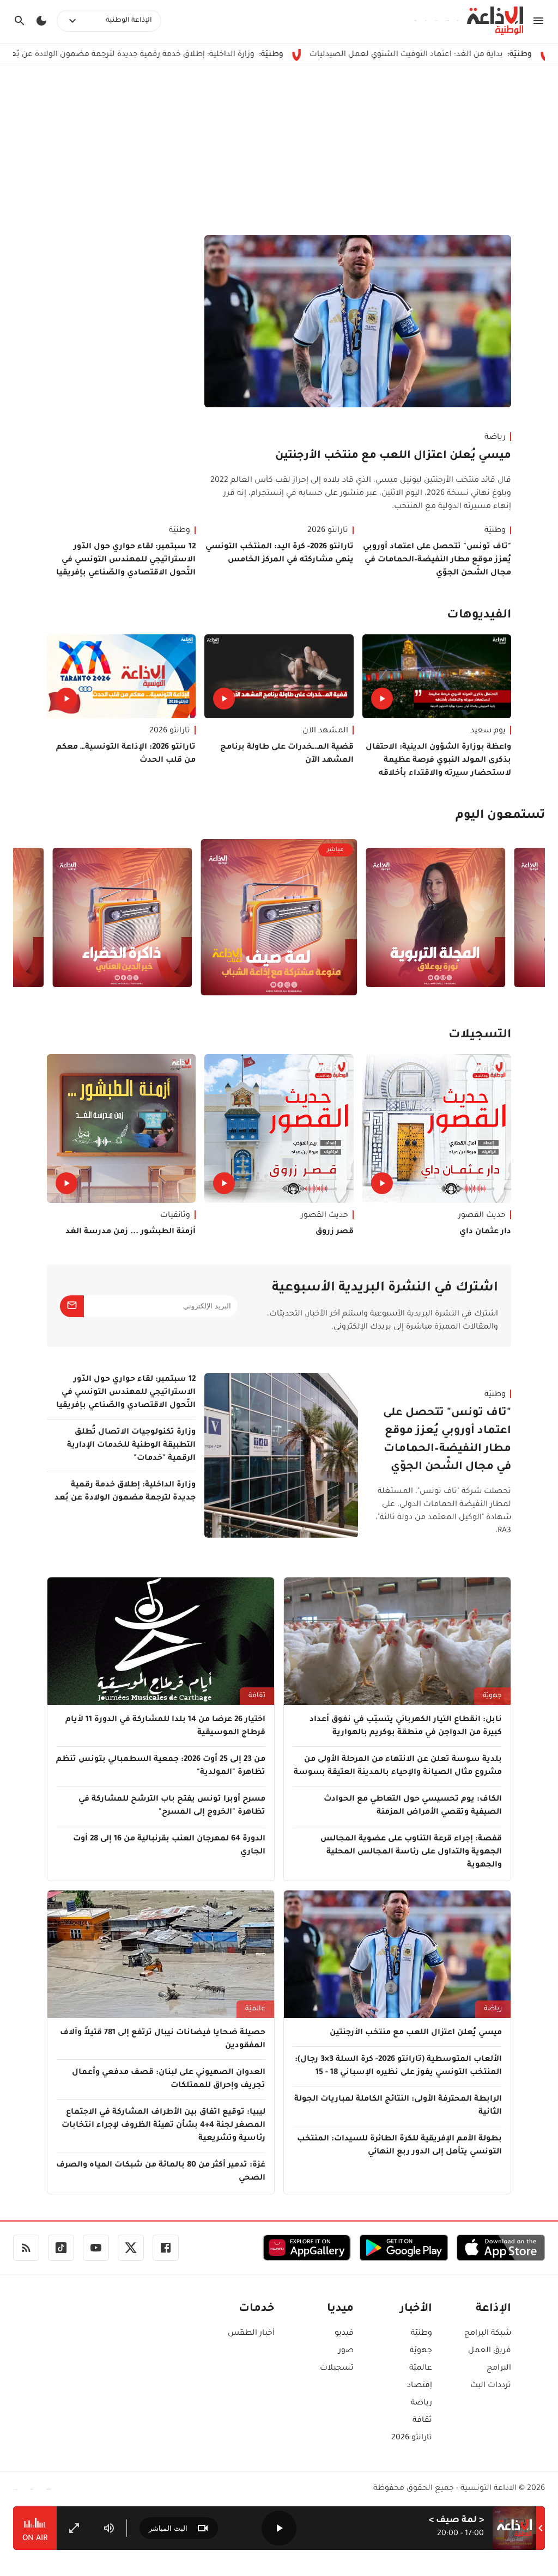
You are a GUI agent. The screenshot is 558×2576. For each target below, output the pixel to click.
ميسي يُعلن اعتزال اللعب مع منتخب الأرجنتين (393, 456)
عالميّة (255, 2009)
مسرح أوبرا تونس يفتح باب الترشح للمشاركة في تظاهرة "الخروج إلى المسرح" (172, 1806)
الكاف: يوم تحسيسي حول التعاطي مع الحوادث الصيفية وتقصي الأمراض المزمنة (413, 1806)
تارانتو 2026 (328, 531)
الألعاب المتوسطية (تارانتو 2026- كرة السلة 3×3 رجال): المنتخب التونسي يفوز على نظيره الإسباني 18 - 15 (398, 2066)
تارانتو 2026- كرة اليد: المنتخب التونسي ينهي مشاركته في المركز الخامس (279, 554)
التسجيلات (480, 1036)
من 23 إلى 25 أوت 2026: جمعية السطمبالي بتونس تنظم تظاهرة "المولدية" (161, 1766)
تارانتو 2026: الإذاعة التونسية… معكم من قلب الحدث (126, 754)
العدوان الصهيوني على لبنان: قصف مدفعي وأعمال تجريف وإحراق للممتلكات (169, 2079)
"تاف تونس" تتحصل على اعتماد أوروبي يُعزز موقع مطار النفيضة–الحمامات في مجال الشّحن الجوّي (437, 560)
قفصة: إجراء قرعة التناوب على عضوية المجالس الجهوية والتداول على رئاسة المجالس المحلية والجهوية (411, 1852)
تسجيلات (337, 2369)
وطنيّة (495, 531)
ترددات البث (491, 2386)
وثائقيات (175, 1216)
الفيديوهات (479, 616)
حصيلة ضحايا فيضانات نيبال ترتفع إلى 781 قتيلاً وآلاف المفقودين (163, 2040)
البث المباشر (168, 2528)
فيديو (344, 2334)
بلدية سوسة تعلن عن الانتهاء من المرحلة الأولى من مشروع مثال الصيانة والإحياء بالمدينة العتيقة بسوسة (398, 1766)
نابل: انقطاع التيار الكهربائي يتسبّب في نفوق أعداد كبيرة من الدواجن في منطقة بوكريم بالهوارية (406, 1727)
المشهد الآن (325, 731)
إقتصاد (420, 2386)
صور (346, 2351)
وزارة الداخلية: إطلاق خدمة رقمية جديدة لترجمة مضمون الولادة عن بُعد (218, 55)
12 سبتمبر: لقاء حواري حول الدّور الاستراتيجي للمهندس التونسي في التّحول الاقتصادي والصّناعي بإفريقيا (126, 560)
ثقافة (257, 1696)
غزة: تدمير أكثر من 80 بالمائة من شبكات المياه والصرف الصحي (161, 2172)
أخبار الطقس (251, 2334)
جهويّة (492, 1696)
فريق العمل (490, 2351)
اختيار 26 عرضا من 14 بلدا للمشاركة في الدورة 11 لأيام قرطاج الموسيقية (165, 1727)
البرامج (499, 2369)
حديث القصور (482, 1216)
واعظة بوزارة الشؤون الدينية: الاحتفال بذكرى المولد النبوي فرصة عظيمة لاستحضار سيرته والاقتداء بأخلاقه (438, 761)
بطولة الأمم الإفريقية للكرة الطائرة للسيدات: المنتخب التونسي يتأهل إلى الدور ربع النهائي (399, 2146)
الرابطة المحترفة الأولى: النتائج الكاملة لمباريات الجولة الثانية (398, 2106)
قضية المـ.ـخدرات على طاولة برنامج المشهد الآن (287, 754)
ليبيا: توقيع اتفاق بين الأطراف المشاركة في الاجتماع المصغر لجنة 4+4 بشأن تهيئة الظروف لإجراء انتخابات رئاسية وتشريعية (163, 2126)
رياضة (495, 438)
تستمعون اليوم (500, 816)
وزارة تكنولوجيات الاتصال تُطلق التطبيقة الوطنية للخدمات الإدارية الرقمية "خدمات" (131, 1446)
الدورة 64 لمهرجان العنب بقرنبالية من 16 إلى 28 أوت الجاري (169, 1846)
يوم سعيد (488, 731)
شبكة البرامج (488, 2334)
